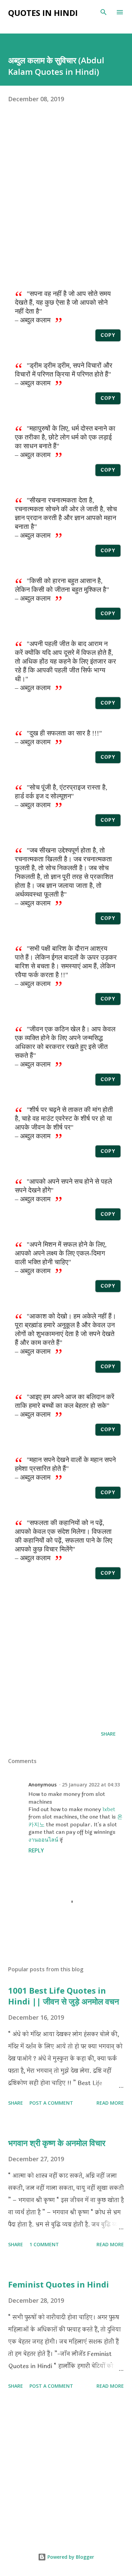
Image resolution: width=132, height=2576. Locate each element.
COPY (108, 335)
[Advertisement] (66, 200)
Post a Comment (51, 2103)
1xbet (109, 1809)
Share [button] (108, 1734)
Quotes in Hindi (43, 13)
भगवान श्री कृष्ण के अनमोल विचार (57, 2143)
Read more (110, 2103)
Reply (36, 1850)
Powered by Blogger (70, 2557)
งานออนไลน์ (43, 1840)
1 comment (44, 2244)
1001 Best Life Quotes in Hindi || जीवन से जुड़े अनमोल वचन (64, 1996)
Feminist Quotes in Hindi (59, 2284)
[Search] (104, 12)
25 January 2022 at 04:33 (91, 1785)
